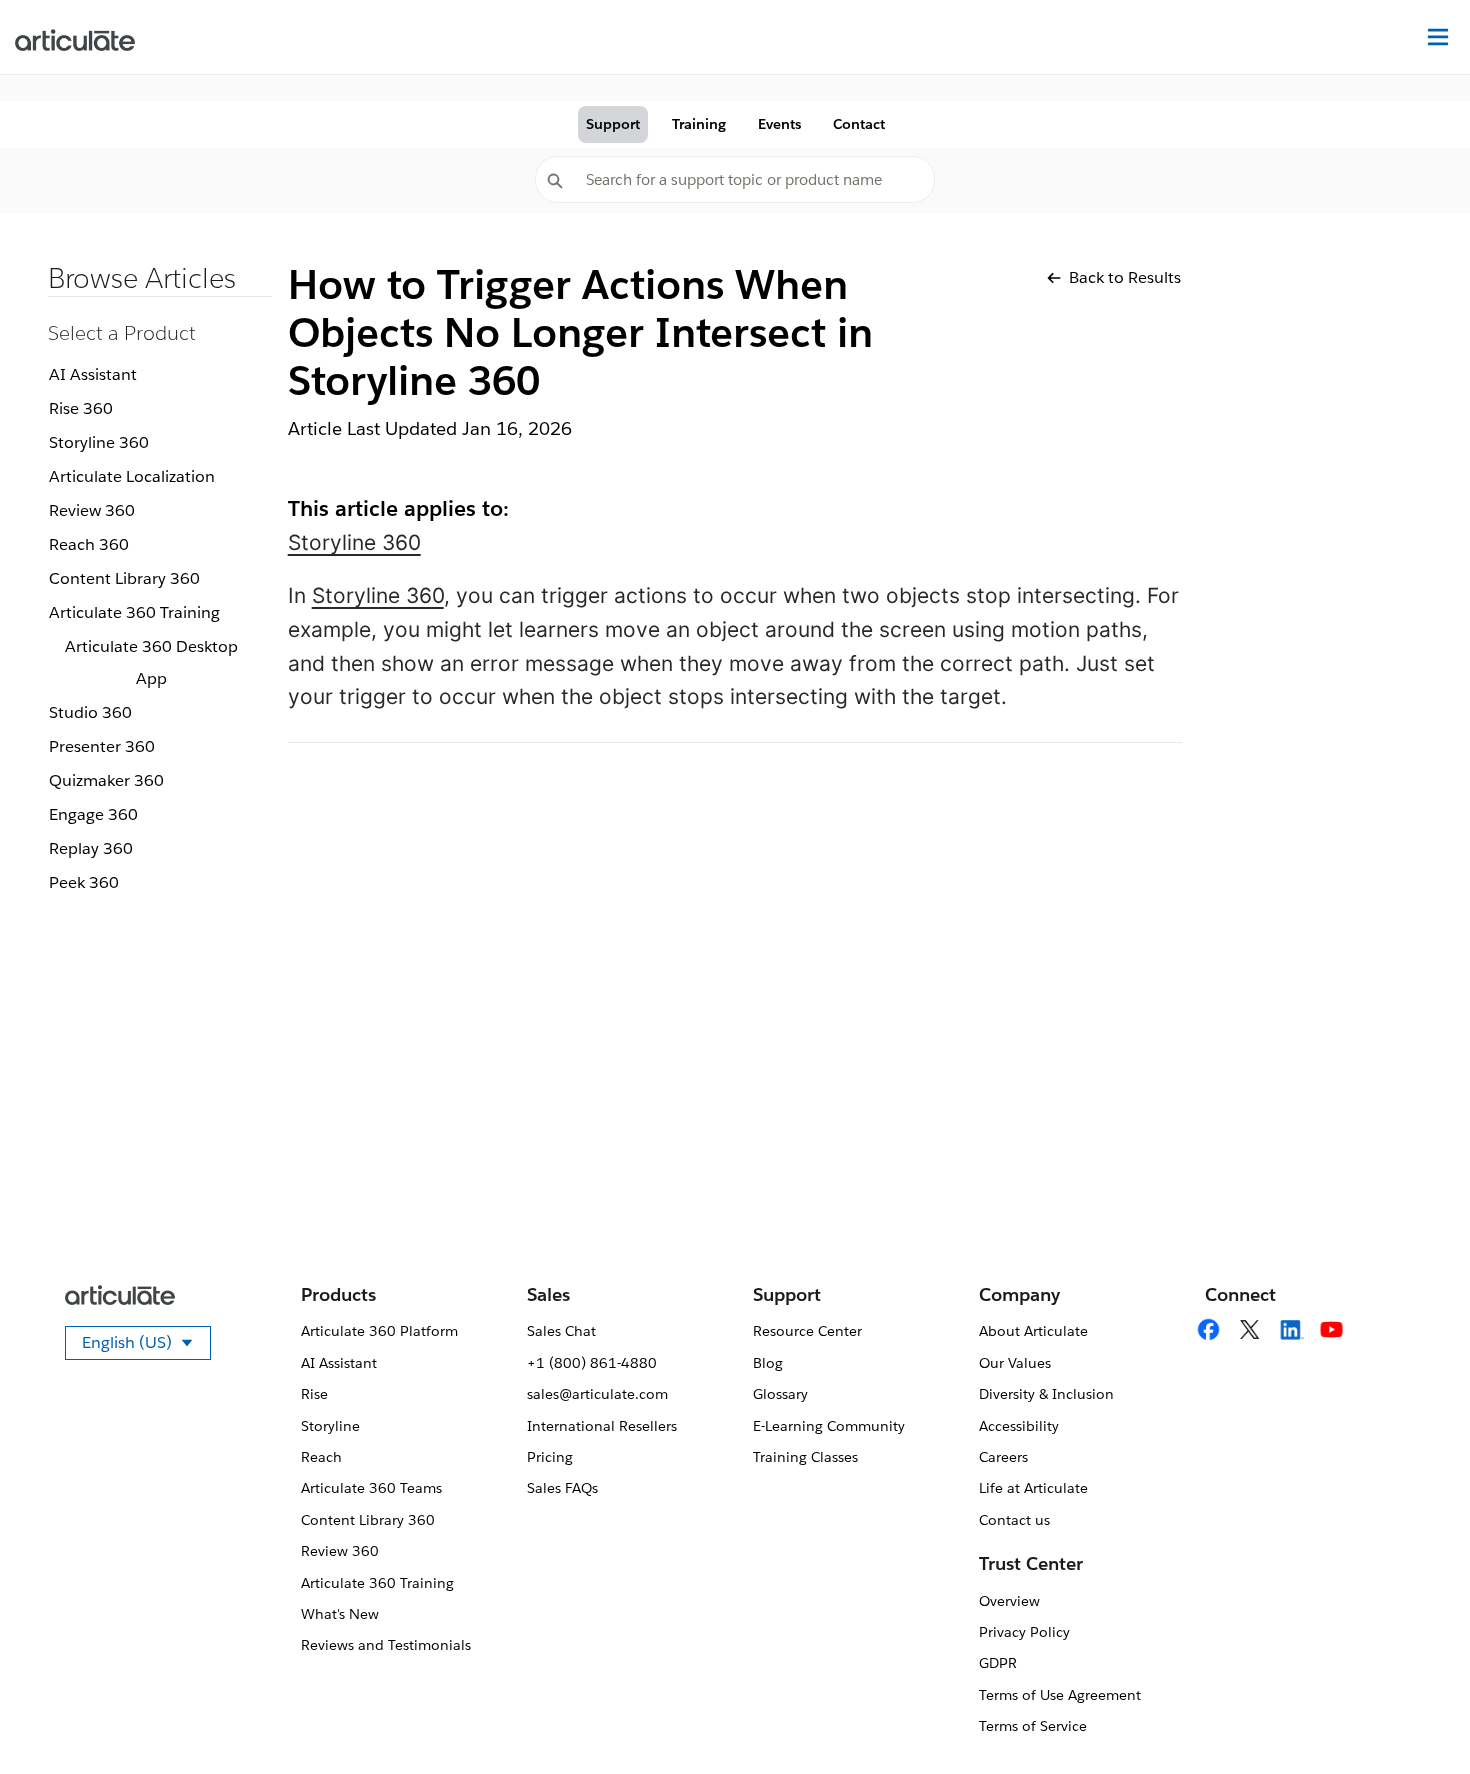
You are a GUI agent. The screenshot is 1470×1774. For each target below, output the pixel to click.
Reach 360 (89, 544)
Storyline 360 (99, 442)
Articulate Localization (132, 476)
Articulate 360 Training (134, 612)
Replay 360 (91, 848)
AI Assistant (93, 374)
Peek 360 (84, 882)
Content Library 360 (124, 578)
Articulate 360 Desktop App (151, 662)
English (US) (146, 1346)
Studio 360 (90, 712)
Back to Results (1125, 277)
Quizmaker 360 (106, 780)
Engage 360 (93, 814)
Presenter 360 (102, 746)
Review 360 (92, 510)
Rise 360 (81, 408)
